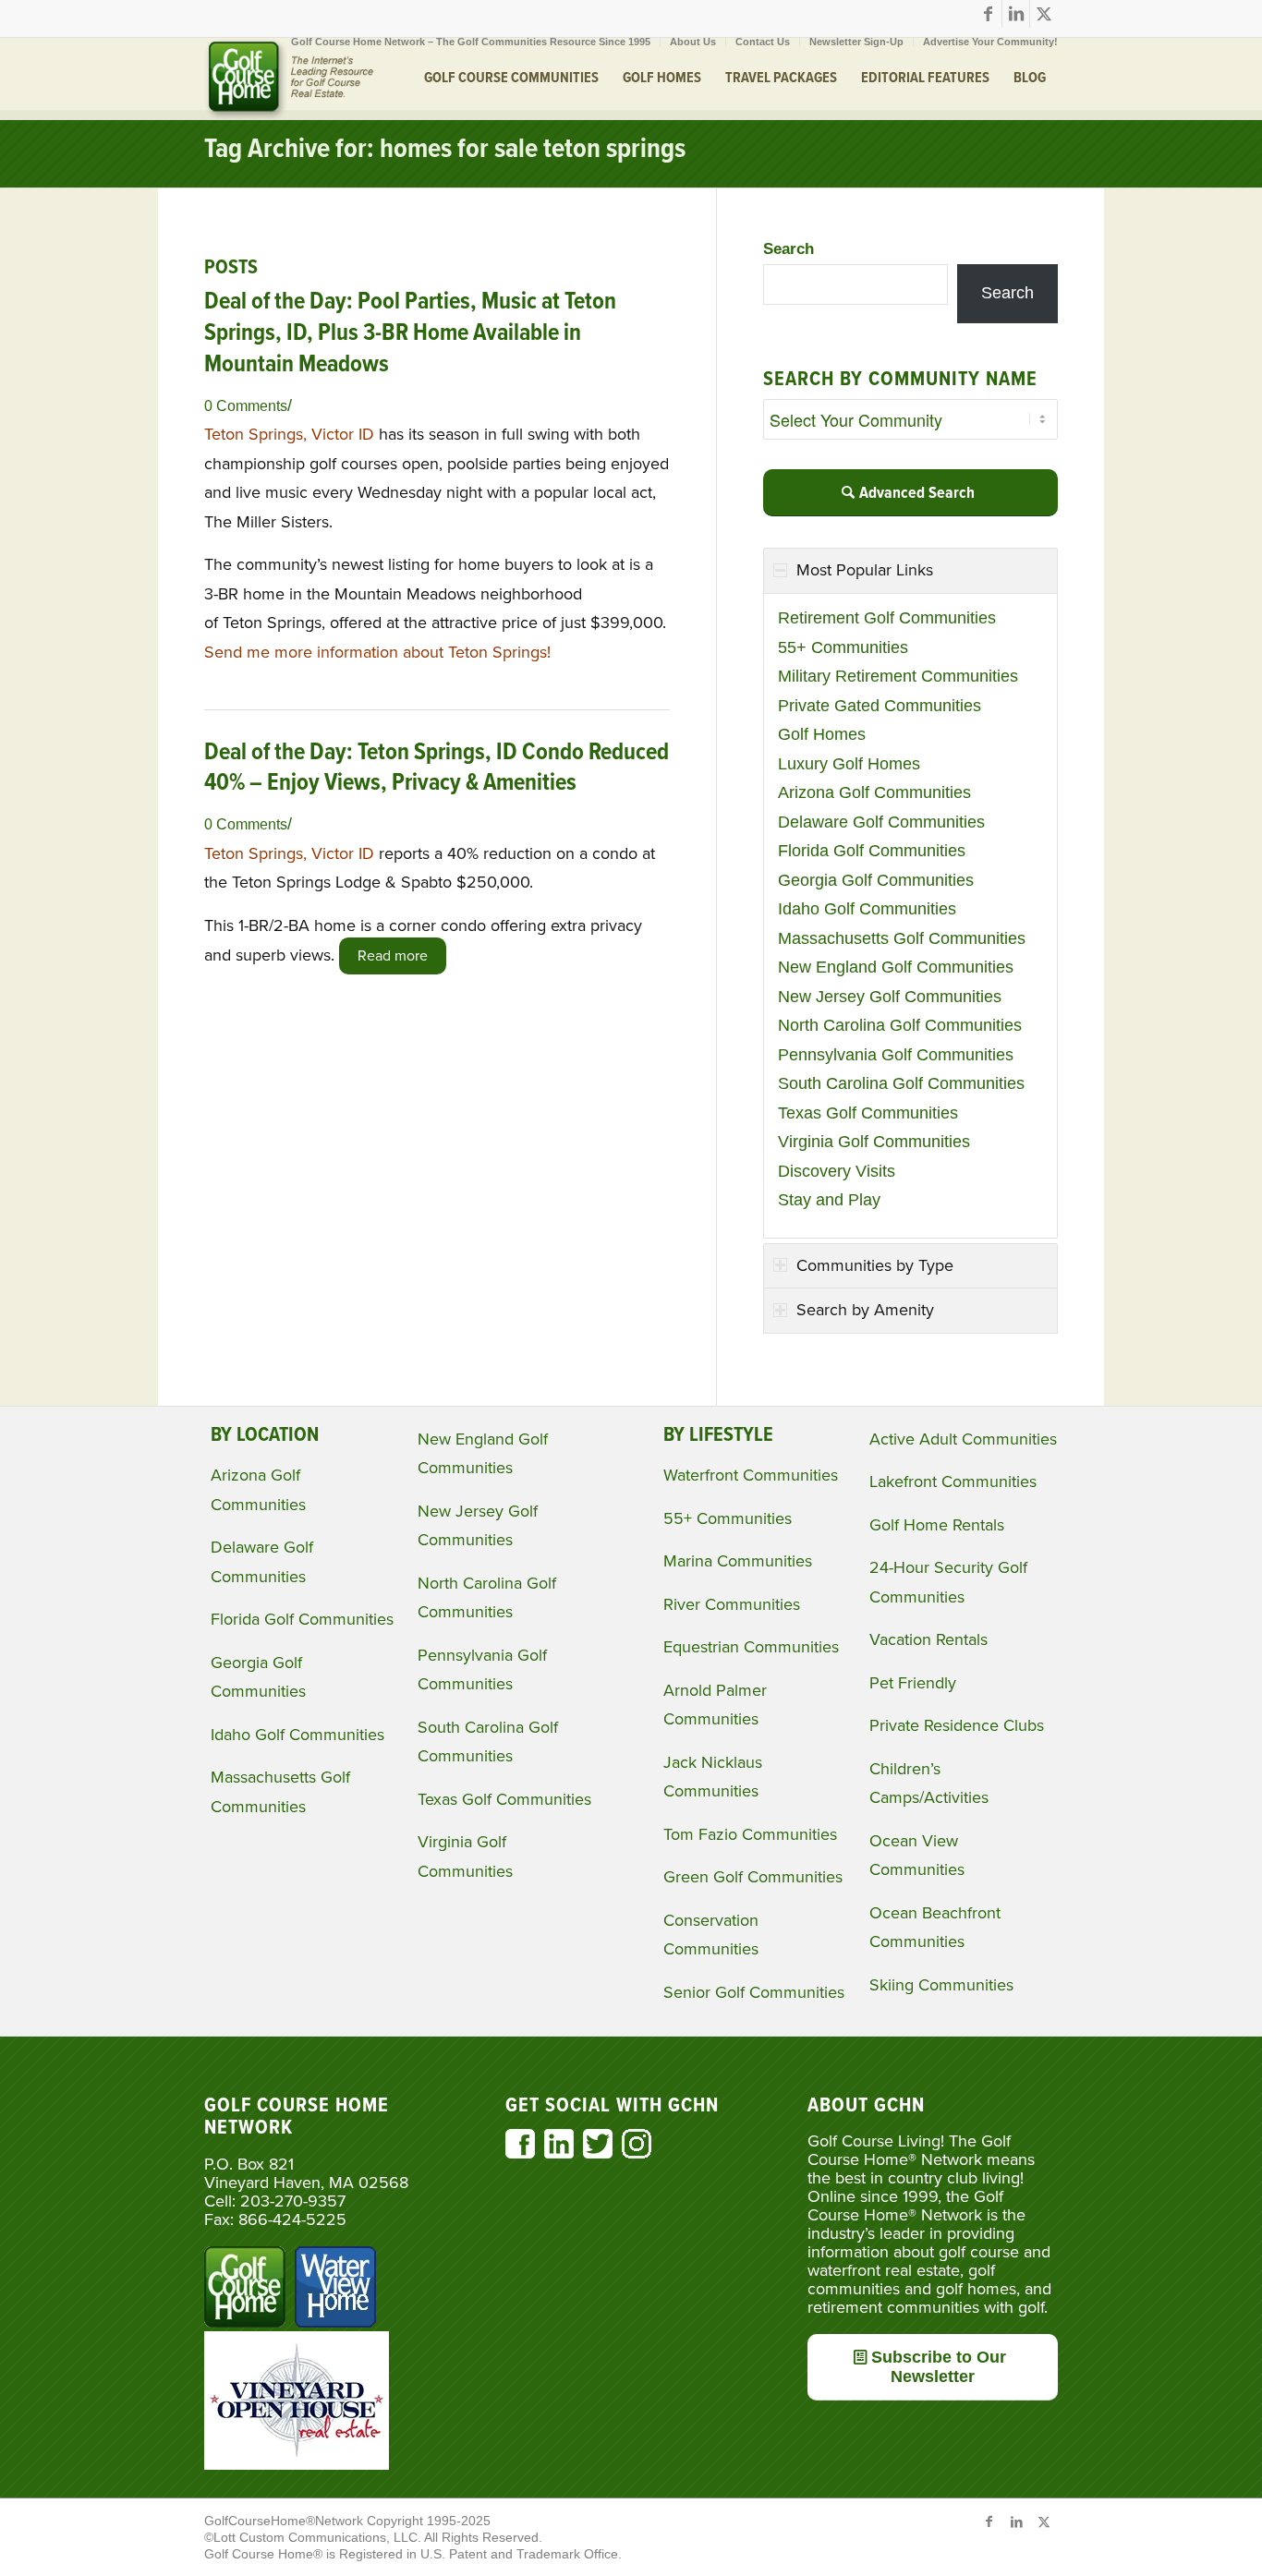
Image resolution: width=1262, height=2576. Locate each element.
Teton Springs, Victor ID (289, 434)
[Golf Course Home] (289, 79)
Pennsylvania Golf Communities (896, 1055)
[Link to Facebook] (988, 14)
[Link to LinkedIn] (1016, 14)
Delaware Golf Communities (881, 822)
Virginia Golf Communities (874, 1142)
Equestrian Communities (751, 1647)
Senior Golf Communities (754, 1992)
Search (789, 249)
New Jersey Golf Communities (890, 997)
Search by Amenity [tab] (865, 1310)
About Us (693, 42)
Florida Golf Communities (872, 851)
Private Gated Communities (880, 706)
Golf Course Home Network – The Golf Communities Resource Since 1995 (471, 42)
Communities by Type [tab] (875, 1265)
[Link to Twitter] (1044, 14)
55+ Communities (843, 647)
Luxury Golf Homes (849, 764)
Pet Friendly (913, 1683)
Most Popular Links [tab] (865, 570)
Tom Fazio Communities (750, 1834)
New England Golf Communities (896, 967)
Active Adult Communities (963, 1439)
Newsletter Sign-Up (856, 42)
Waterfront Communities (751, 1475)
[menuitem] (471, 42)
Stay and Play (829, 1200)
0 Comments (246, 405)
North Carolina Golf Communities (900, 1025)
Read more (393, 956)
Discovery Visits (837, 1171)
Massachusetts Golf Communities (902, 938)
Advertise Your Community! (990, 42)
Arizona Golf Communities (874, 792)
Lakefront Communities (953, 1482)
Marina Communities (738, 1561)
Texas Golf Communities (868, 1113)
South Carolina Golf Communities (901, 1083)
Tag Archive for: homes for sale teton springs (445, 150)
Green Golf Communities (753, 1877)
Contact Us (763, 42)
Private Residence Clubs (957, 1725)
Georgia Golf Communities (876, 880)
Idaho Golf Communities (867, 909)
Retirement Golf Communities (887, 618)
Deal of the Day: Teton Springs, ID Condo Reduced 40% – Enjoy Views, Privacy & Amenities (437, 768)
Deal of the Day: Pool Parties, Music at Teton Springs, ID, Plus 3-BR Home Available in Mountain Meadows (410, 333)
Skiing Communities (941, 1985)
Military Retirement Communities (898, 676)
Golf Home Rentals (937, 1525)
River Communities (732, 1604)
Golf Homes (822, 734)
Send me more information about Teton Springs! (377, 652)
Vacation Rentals (928, 1639)
